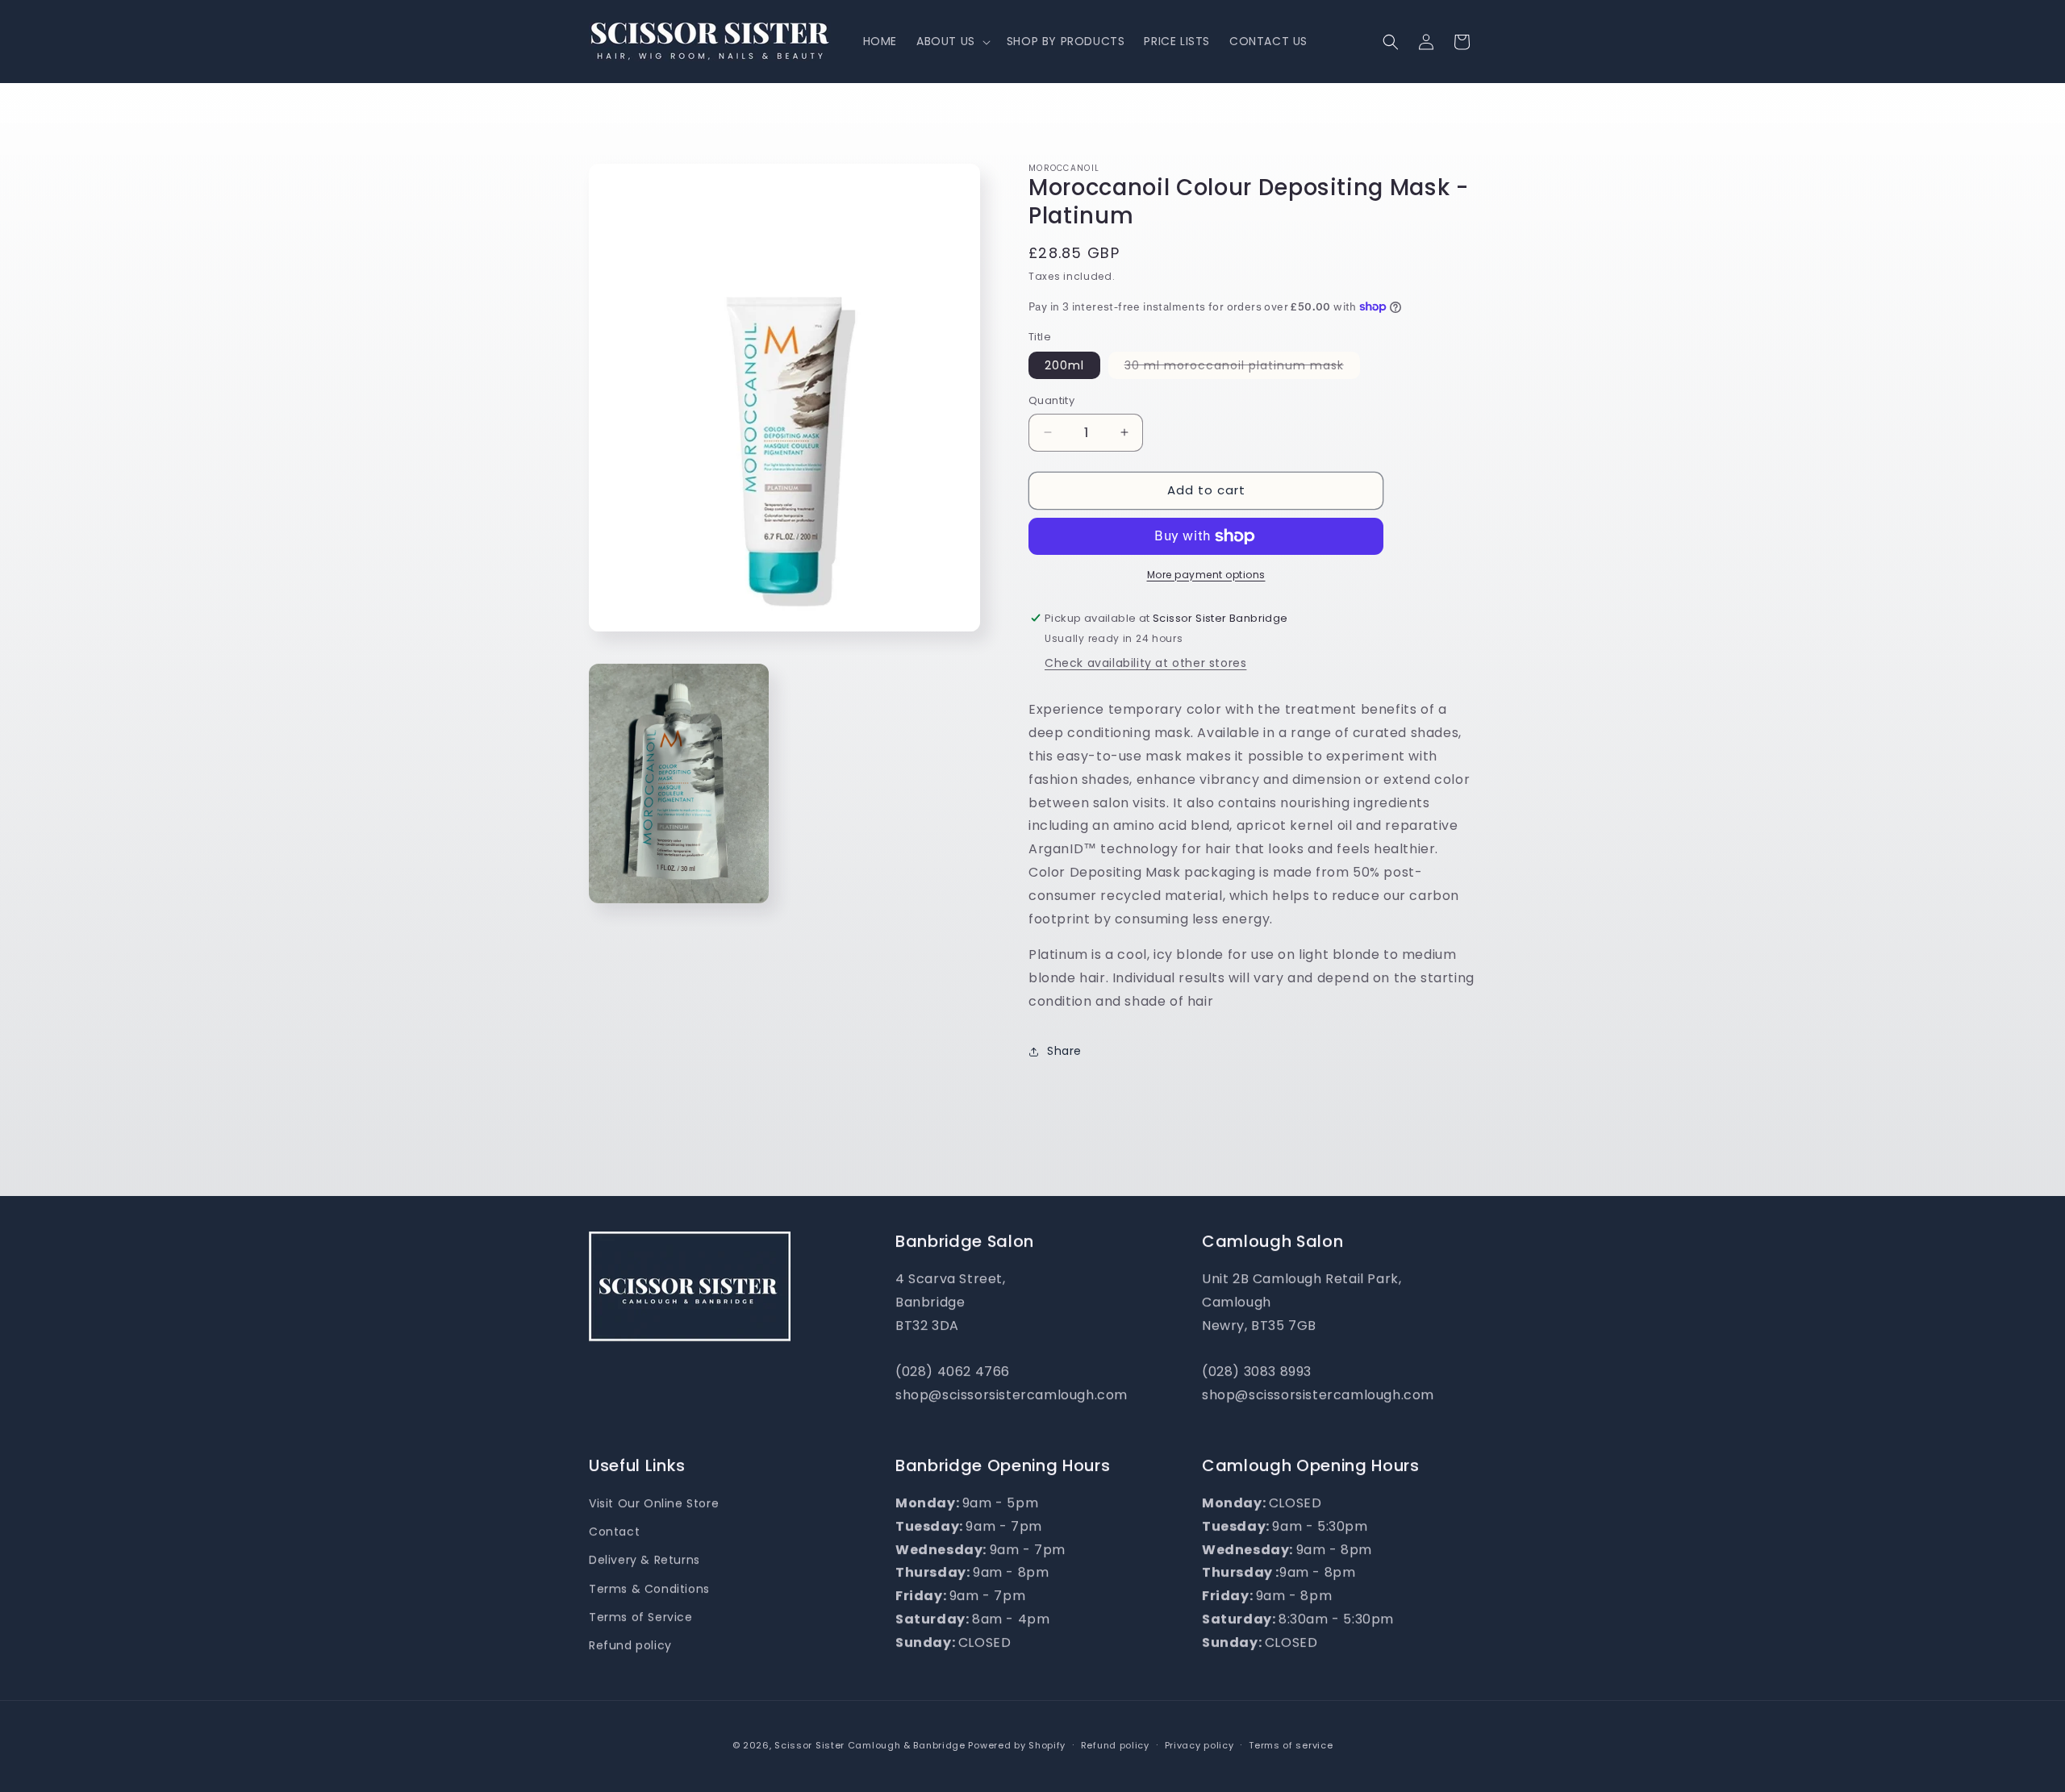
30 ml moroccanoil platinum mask (1242, 368)
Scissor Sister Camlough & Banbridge (870, 1745)
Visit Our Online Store (654, 1503)
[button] (952, 41)
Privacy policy (1199, 1745)
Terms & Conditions (649, 1589)
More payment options (1206, 575)
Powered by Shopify (1017, 1745)
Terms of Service (641, 1617)
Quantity (1051, 400)
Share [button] (1064, 1051)
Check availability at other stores (1145, 663)
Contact (614, 1532)
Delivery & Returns (645, 1560)
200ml (1064, 365)
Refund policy (630, 1645)
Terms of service (1291, 1745)
